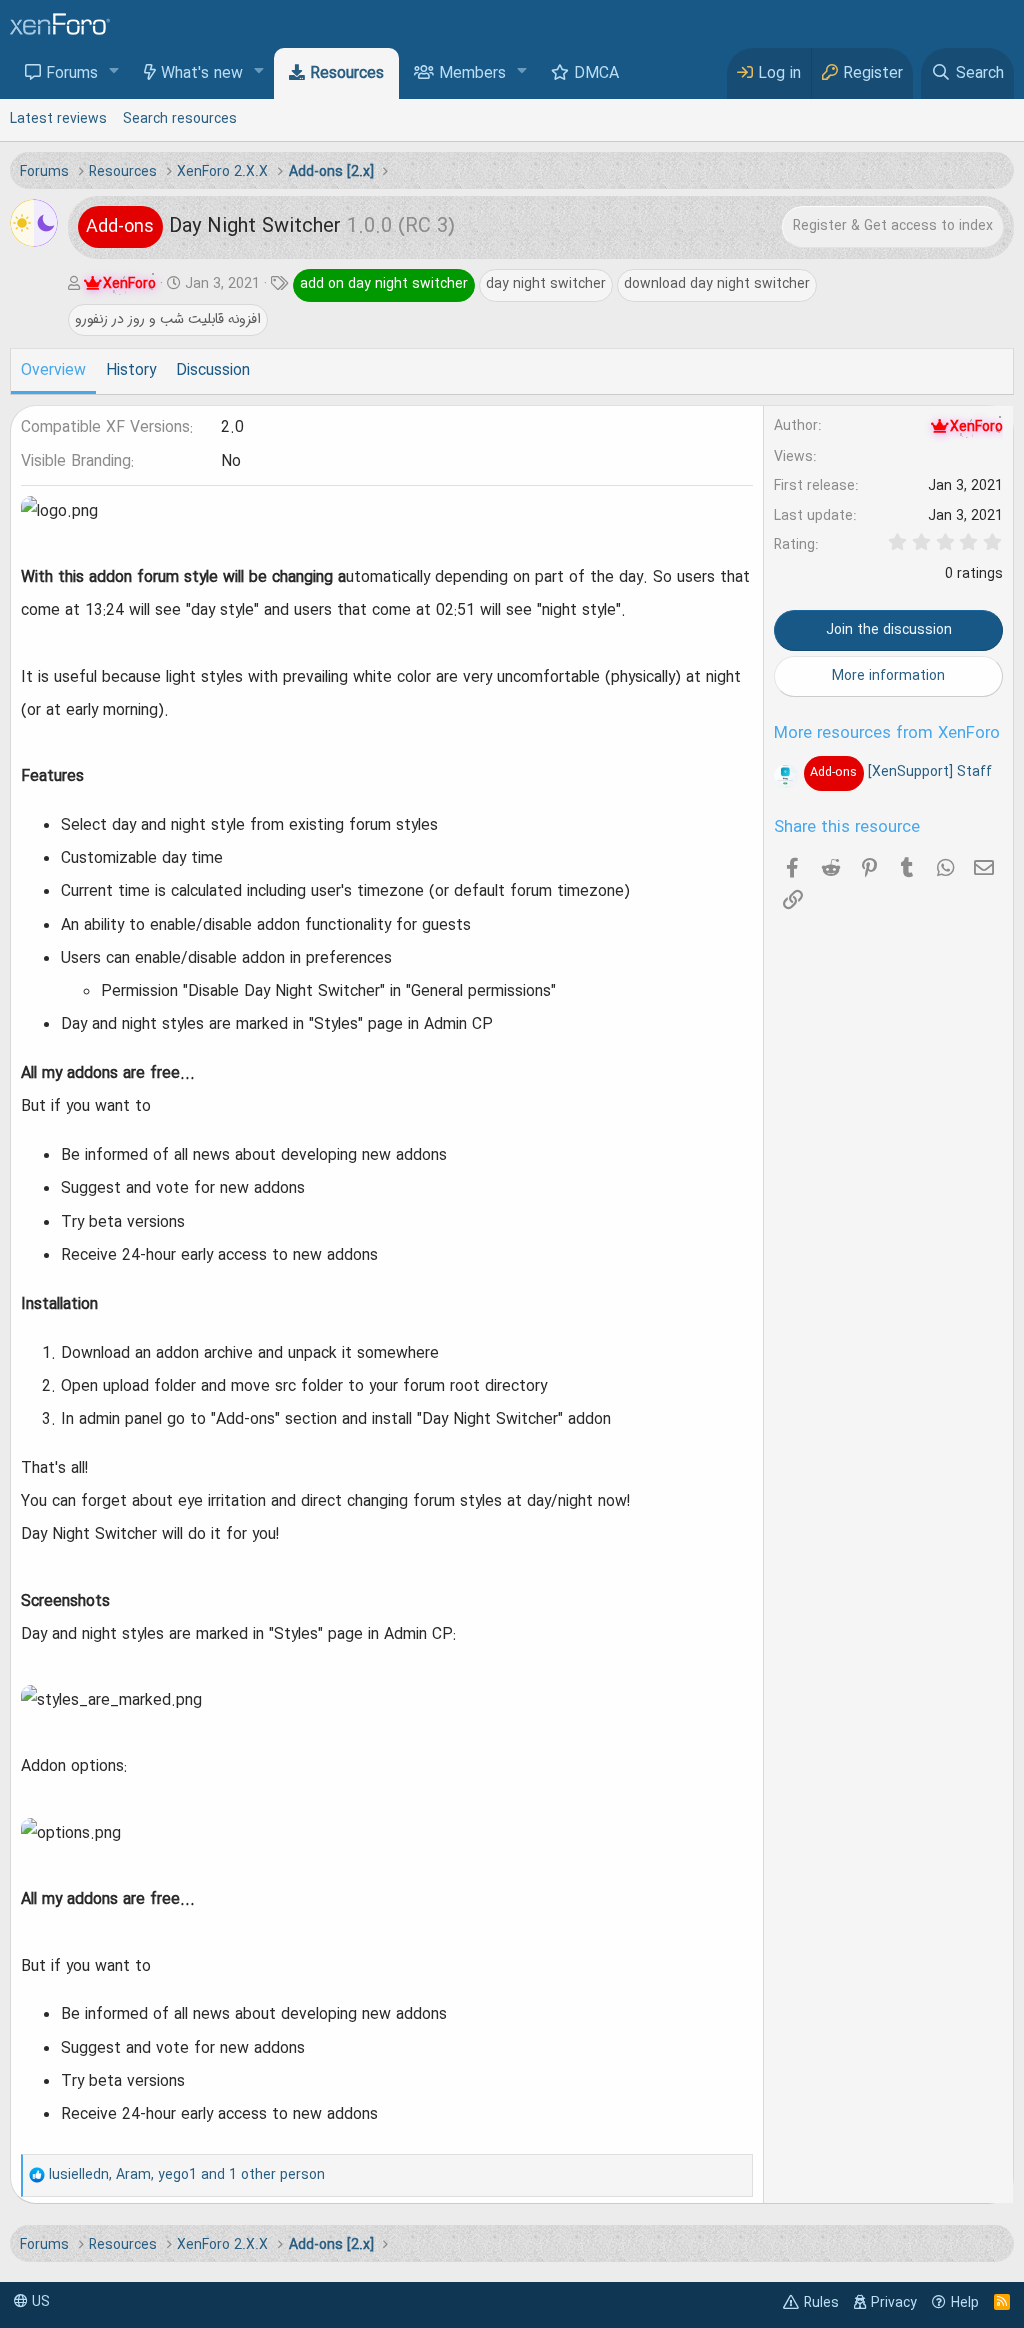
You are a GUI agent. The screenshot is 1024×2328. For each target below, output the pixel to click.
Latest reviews (58, 119)
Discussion (213, 371)
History (131, 371)
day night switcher (546, 284)
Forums (72, 74)
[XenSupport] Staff (900, 772)
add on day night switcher (384, 284)
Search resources (180, 119)
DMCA (596, 74)
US (39, 2302)
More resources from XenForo (887, 734)
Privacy (894, 2303)
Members (472, 74)
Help (965, 2303)
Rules (821, 2303)
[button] (114, 72)
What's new (202, 74)
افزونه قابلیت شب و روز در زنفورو (168, 319)
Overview (53, 371)
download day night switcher (717, 284)
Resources (347, 74)
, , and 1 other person (187, 2175)
